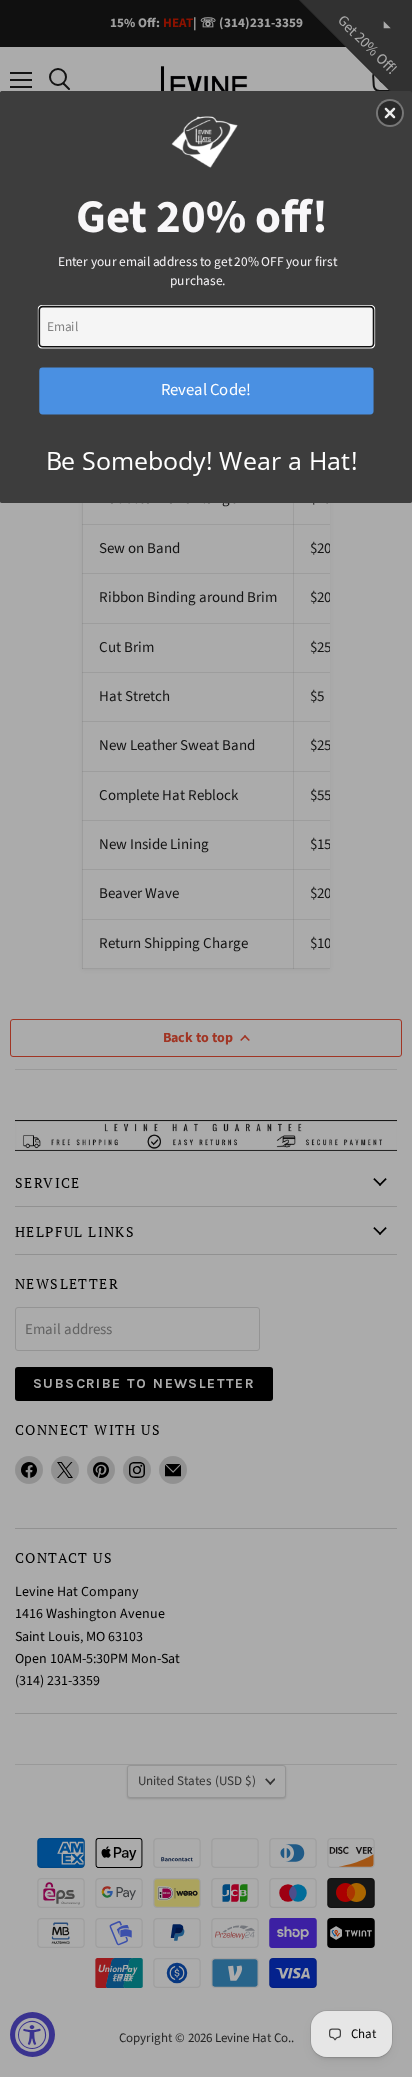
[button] (390, 113)
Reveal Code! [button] (206, 389)
